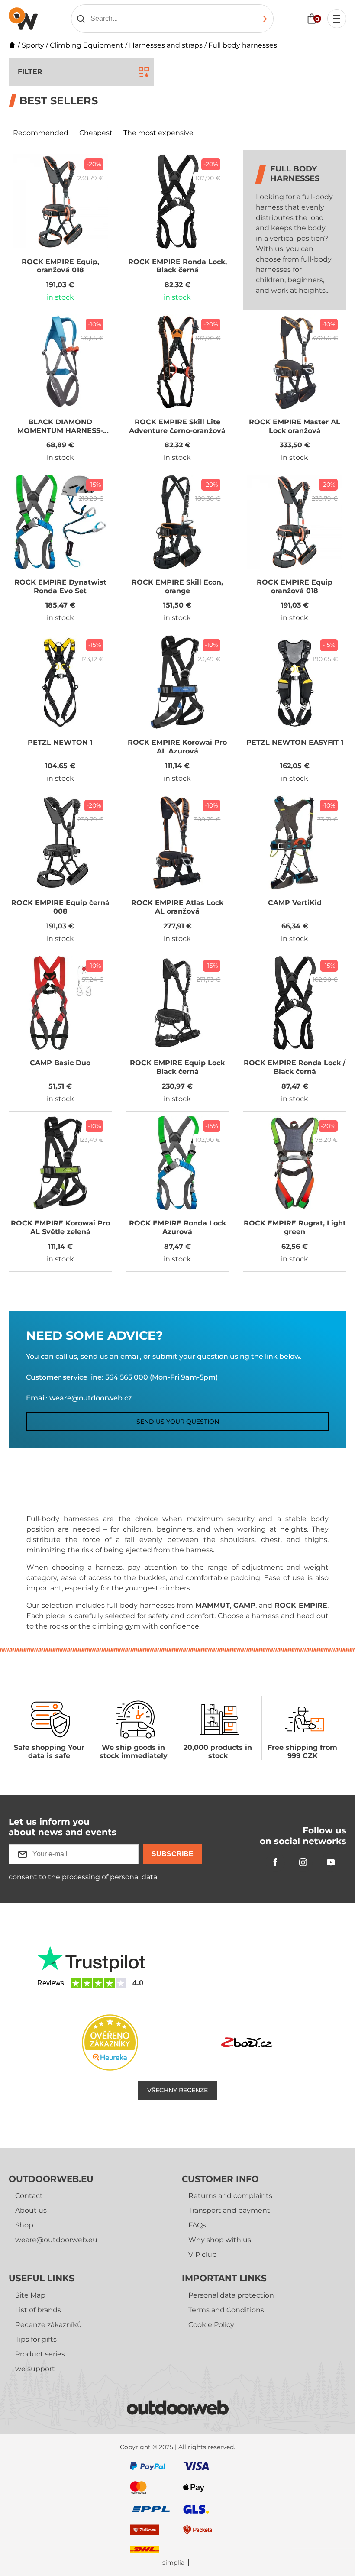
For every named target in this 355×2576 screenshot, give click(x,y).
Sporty (33, 45)
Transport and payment (229, 2210)
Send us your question (178, 1422)
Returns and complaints (230, 2196)
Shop (24, 2225)
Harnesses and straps (166, 45)
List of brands (38, 2310)
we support (35, 2369)
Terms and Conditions (226, 2310)
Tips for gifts (36, 2339)
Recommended (41, 133)
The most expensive (158, 133)
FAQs (197, 2225)
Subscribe (173, 1854)
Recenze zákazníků (48, 2325)
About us (31, 2210)
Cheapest (96, 133)
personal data (134, 1877)
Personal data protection (231, 2295)
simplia (173, 2563)
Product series (40, 2354)
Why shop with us (220, 2240)
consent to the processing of (83, 1877)
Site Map (30, 2295)
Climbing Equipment (87, 45)
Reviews (51, 1983)
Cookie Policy (211, 2325)
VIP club (203, 2254)
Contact (29, 2196)
